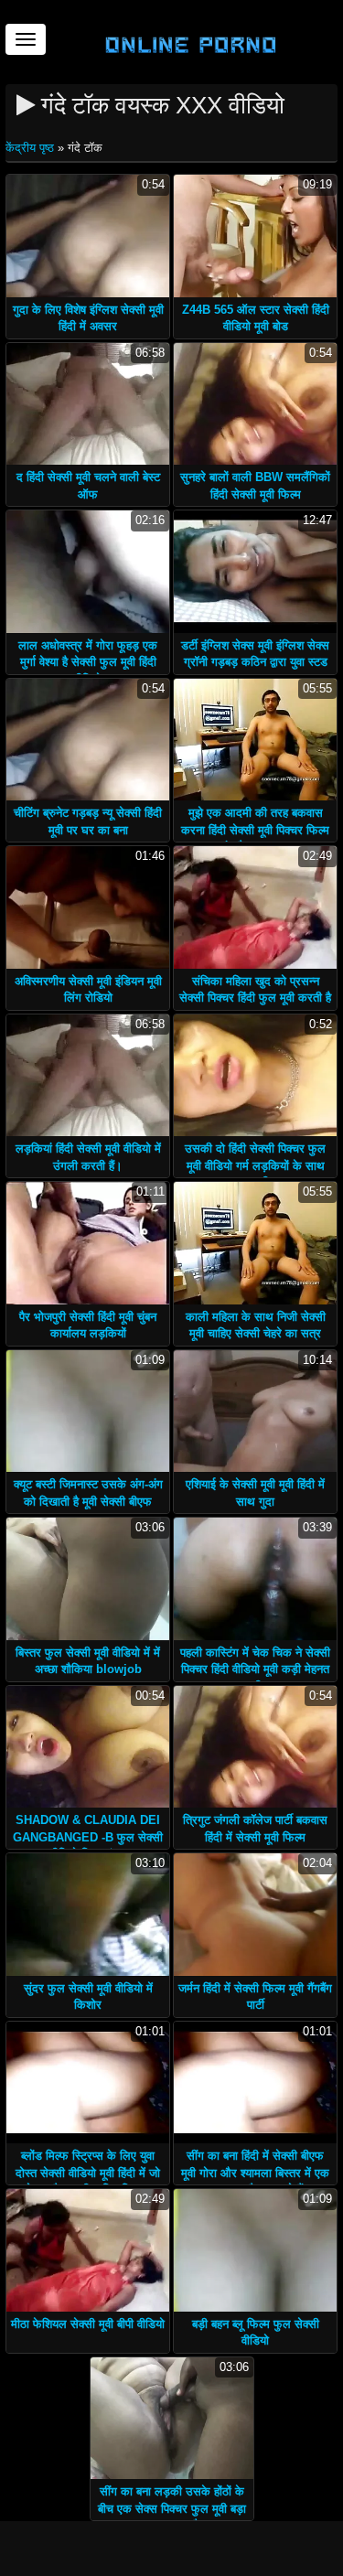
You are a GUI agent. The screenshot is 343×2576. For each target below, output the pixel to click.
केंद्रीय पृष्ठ (32, 148)
